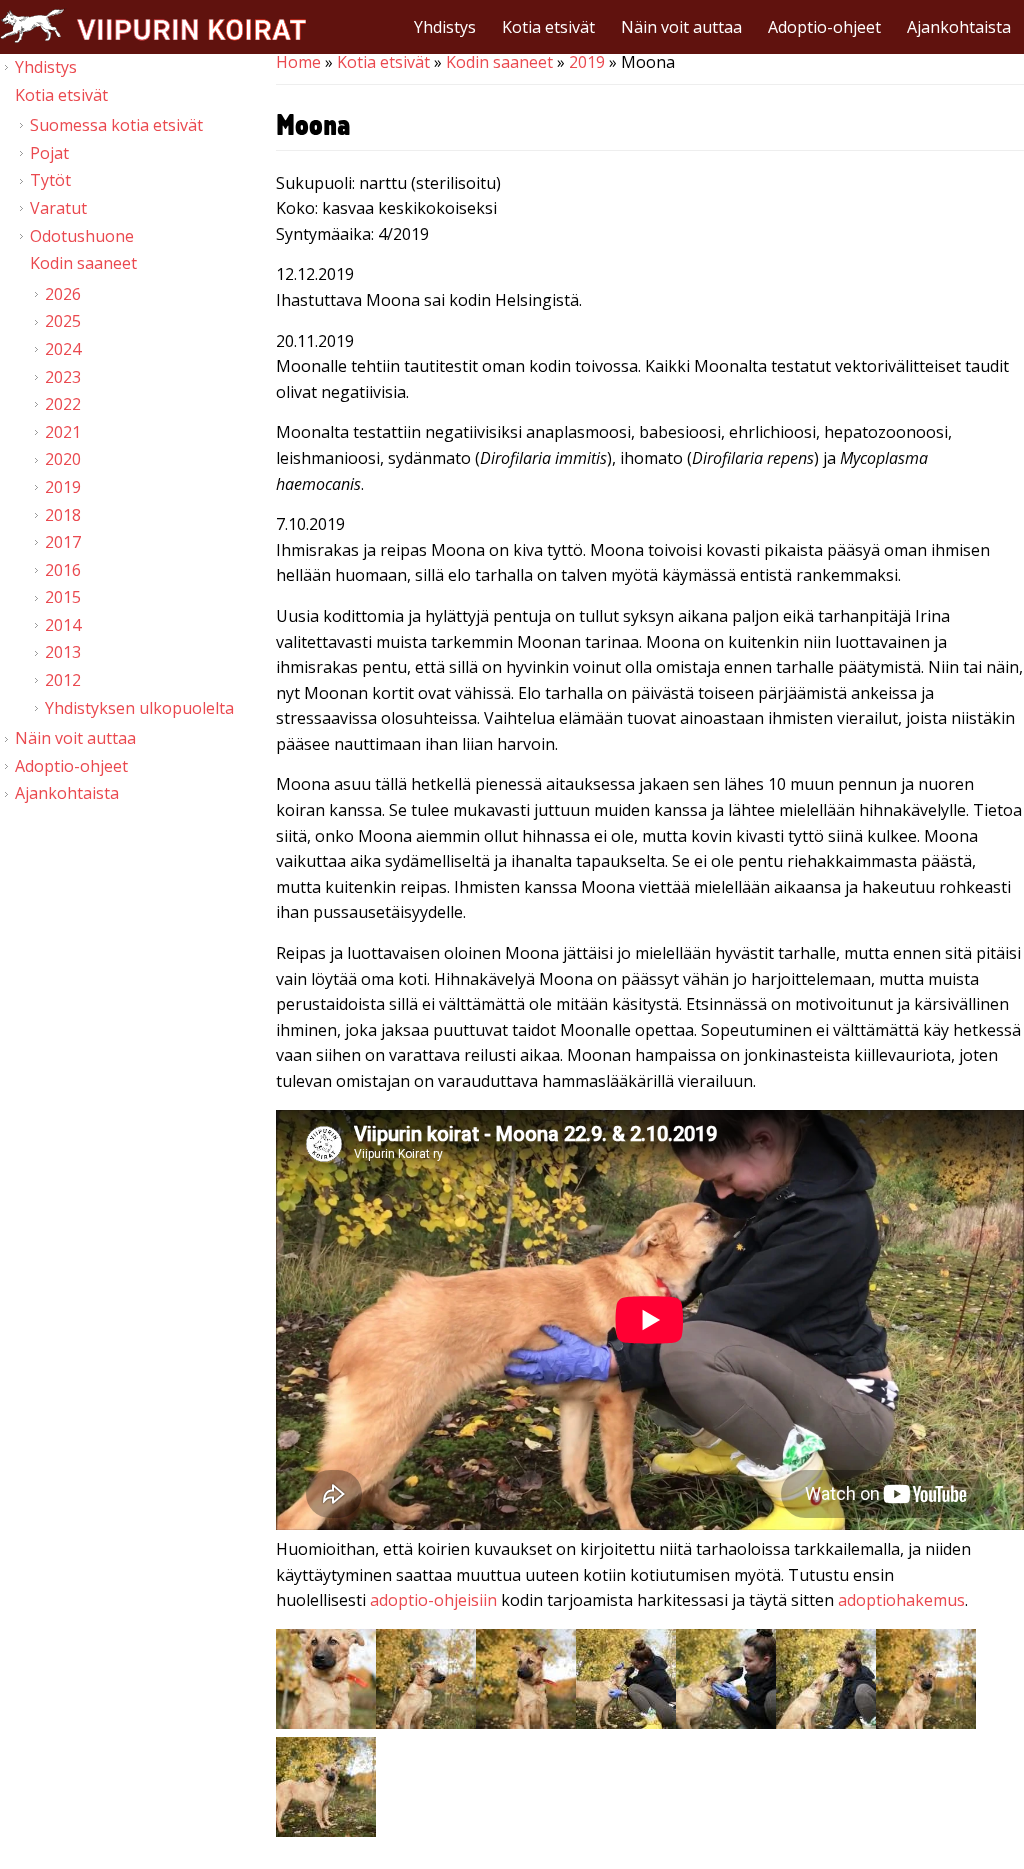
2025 (63, 321)
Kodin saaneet (499, 62)
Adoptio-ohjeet (824, 27)
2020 (63, 459)
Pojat (49, 153)
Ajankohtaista (959, 27)
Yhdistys (445, 27)
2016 (63, 570)
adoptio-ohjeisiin (433, 1600)
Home (298, 62)
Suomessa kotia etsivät (116, 125)
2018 (63, 515)
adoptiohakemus (901, 1600)
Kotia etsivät (548, 27)
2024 (63, 349)
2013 (63, 652)
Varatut (58, 208)
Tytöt (50, 180)
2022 (63, 404)
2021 (63, 432)
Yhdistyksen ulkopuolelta (139, 708)
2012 (63, 680)
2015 (63, 597)
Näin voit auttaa (681, 27)
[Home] (153, 25)
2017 (63, 542)
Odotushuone (82, 236)
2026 (63, 294)
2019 (587, 62)
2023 (63, 377)
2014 (63, 625)
